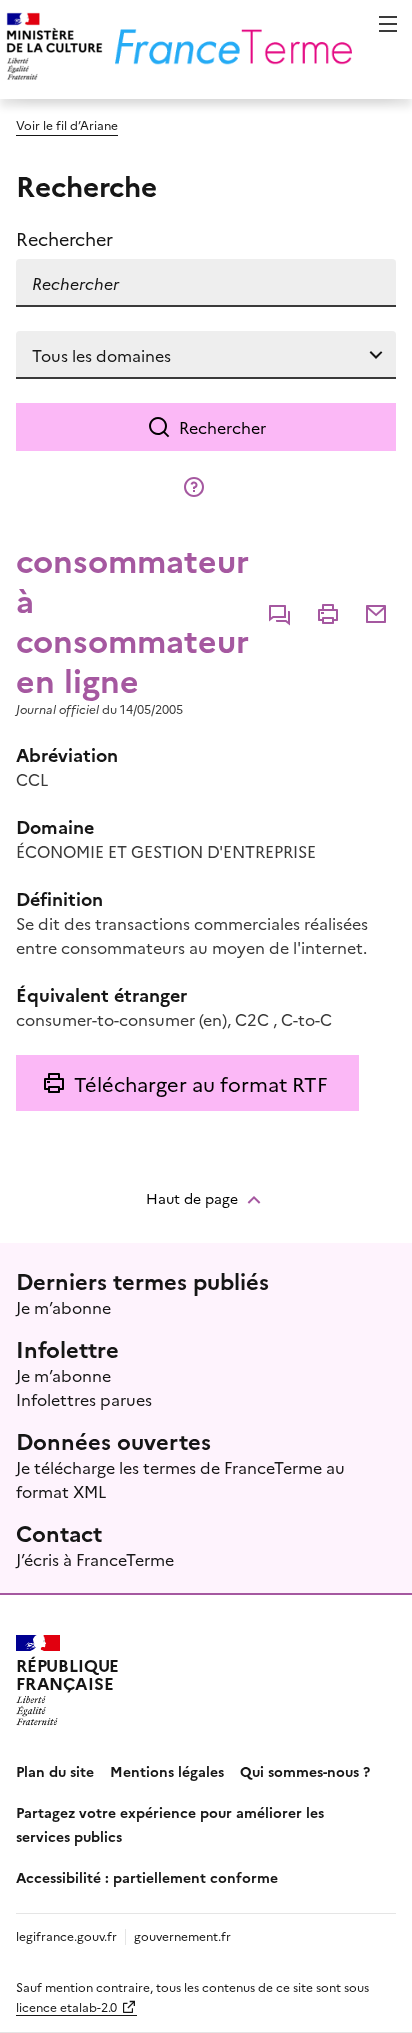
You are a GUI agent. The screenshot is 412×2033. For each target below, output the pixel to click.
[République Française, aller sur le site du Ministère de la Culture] (51, 49)
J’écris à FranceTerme (95, 1559)
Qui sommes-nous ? (305, 1771)
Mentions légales (167, 1771)
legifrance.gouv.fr (66, 1935)
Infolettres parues (84, 1399)
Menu (388, 24)
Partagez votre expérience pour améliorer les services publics (170, 1824)
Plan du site (55, 1771)
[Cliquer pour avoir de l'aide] (194, 487)
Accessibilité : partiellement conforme (147, 1877)
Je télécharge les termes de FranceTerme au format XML (180, 1479)
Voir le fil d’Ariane (67, 124)
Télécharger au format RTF (200, 1083)
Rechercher (222, 427)
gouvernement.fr (182, 1935)
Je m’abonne (63, 1307)
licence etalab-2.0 (66, 2006)
